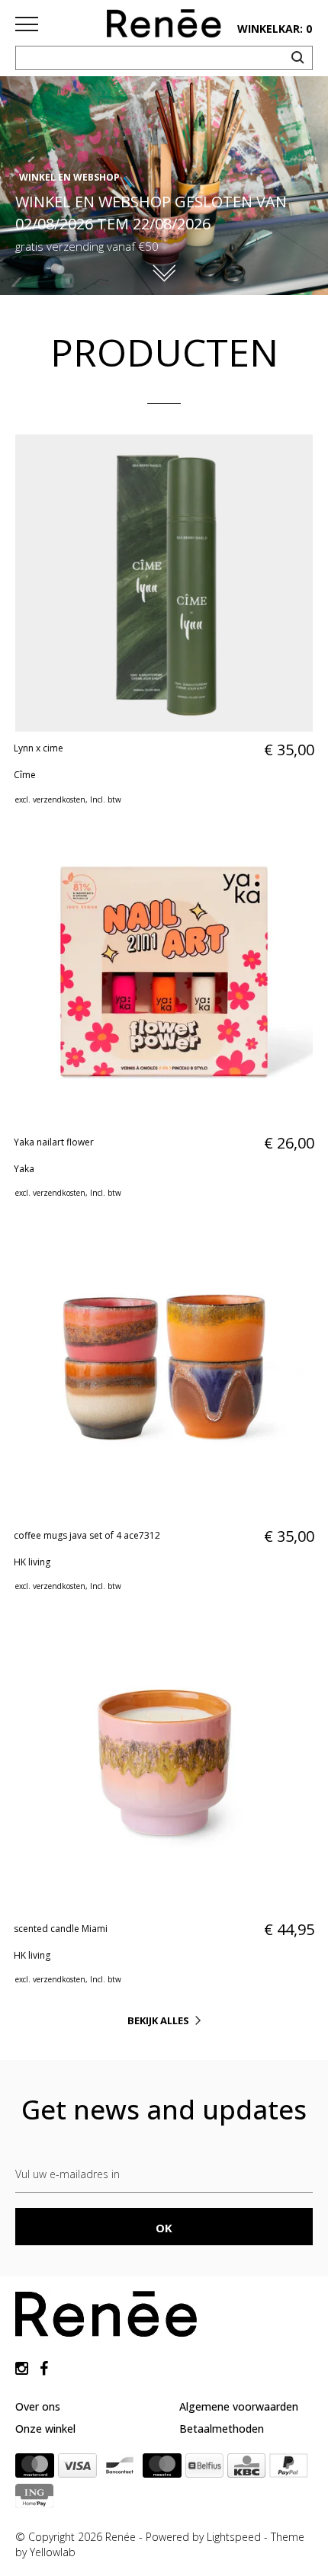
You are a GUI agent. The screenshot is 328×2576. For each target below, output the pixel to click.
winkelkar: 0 (275, 29)
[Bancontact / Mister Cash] (120, 2469)
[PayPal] (289, 2469)
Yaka (24, 1169)
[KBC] (246, 2469)
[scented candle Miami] (164, 1763)
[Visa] (77, 2469)
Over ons (38, 2406)
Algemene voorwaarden (239, 2406)
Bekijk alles (158, 2020)
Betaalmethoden (222, 2429)
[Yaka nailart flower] (164, 976)
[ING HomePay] (34, 2499)
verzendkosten (59, 799)
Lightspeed (234, 2537)
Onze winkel (45, 2429)
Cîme (25, 775)
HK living (32, 1562)
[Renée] (164, 27)
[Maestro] (162, 2469)
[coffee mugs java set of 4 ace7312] (164, 1370)
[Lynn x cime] (164, 583)
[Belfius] (204, 2469)
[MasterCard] (35, 2469)
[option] (164, 186)
